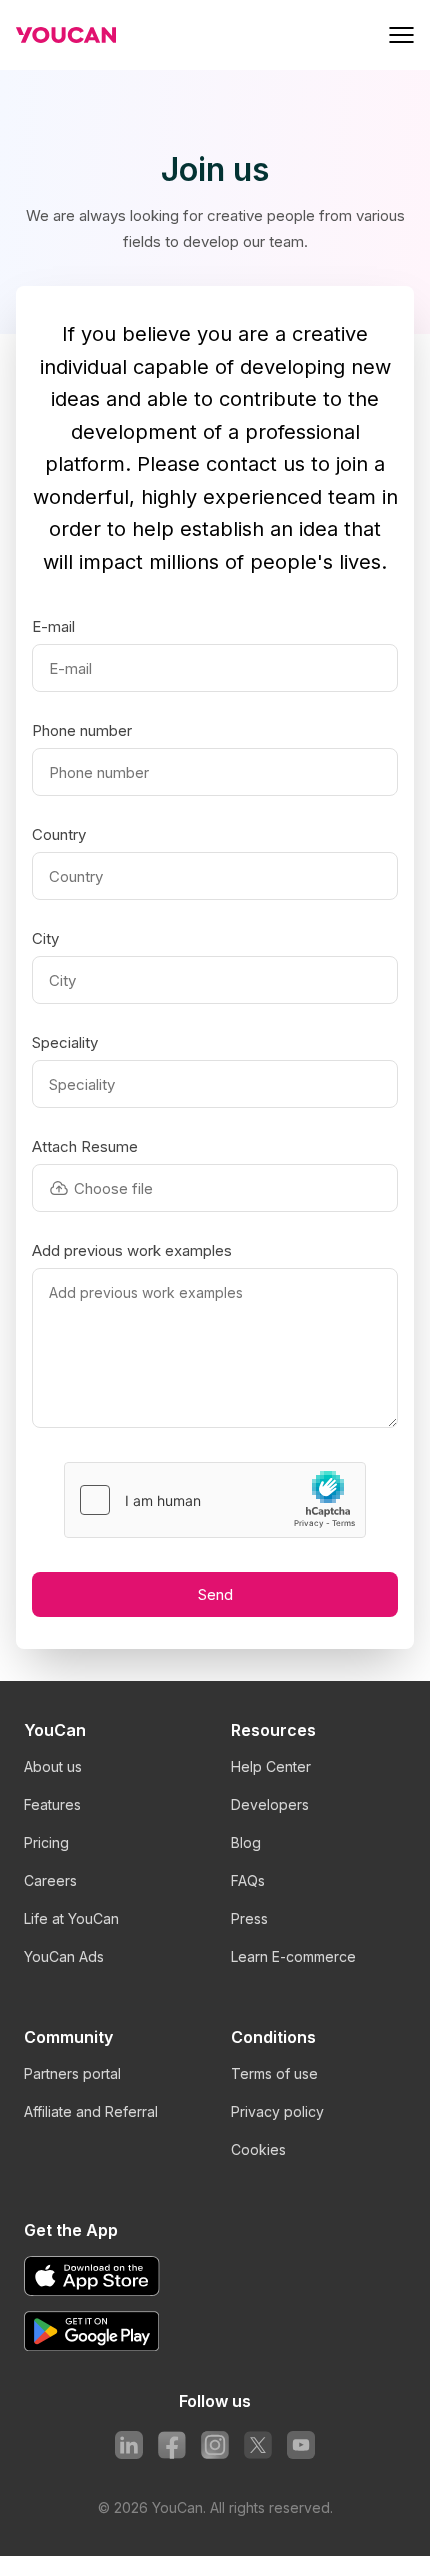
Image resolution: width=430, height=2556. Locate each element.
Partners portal (72, 2073)
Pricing (46, 1842)
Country (59, 835)
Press (249, 1918)
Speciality (65, 1043)
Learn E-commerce (293, 1956)
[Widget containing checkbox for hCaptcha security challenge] (215, 1500)
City (45, 939)
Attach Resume (85, 1147)
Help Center (271, 1766)
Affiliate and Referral (91, 2111)
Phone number (82, 731)
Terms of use (274, 2073)
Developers (270, 1804)
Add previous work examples (132, 1251)
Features (52, 1804)
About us (53, 1766)
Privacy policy (277, 2111)
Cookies (258, 2149)
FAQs (248, 1880)
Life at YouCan (71, 1918)
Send (215, 1594)
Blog (246, 1842)
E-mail (53, 627)
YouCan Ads (64, 1956)
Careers (50, 1880)
